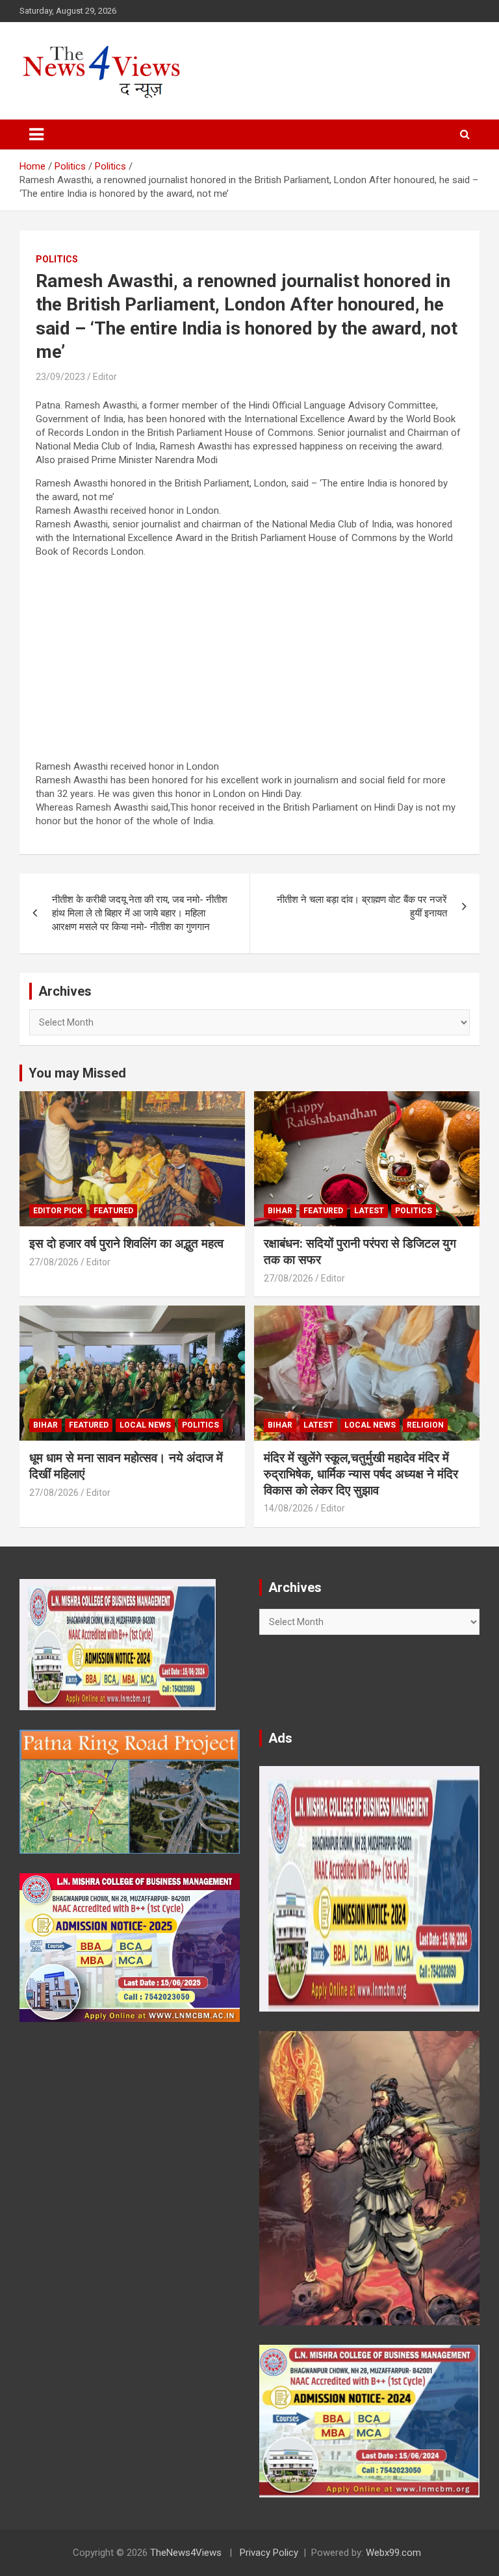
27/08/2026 (54, 1262)
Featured (113, 1211)
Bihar (280, 1211)
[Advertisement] (249, 659)
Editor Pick (58, 1211)
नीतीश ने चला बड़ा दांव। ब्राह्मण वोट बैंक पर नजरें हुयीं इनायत (362, 906)
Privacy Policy (269, 2553)
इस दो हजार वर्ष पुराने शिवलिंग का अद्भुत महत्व (126, 1244)
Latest (369, 1211)
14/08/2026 (288, 1508)
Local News (145, 1425)
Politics (57, 259)
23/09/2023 (60, 377)
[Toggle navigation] (36, 134)
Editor (105, 377)
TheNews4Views (186, 2553)
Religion (425, 1425)
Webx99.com (393, 2553)
